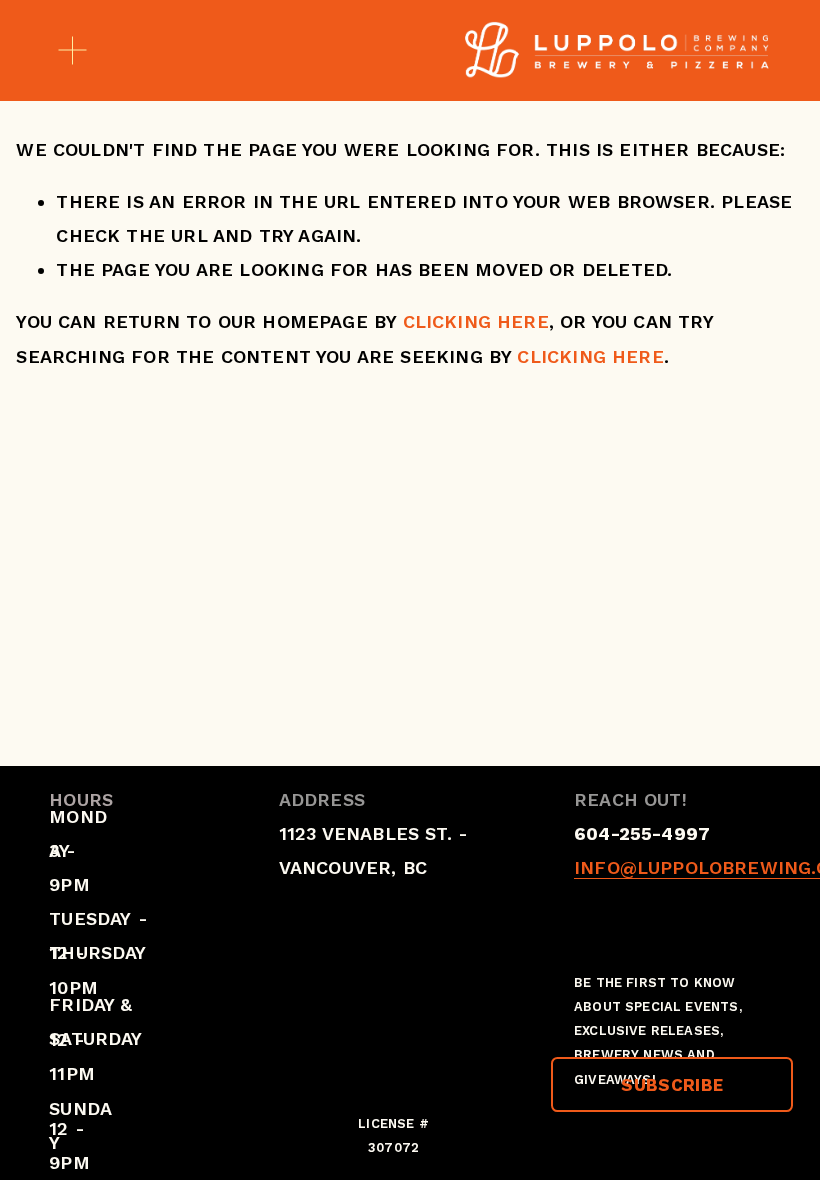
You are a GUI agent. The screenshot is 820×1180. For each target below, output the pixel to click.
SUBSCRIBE (672, 1085)
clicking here (476, 321)
